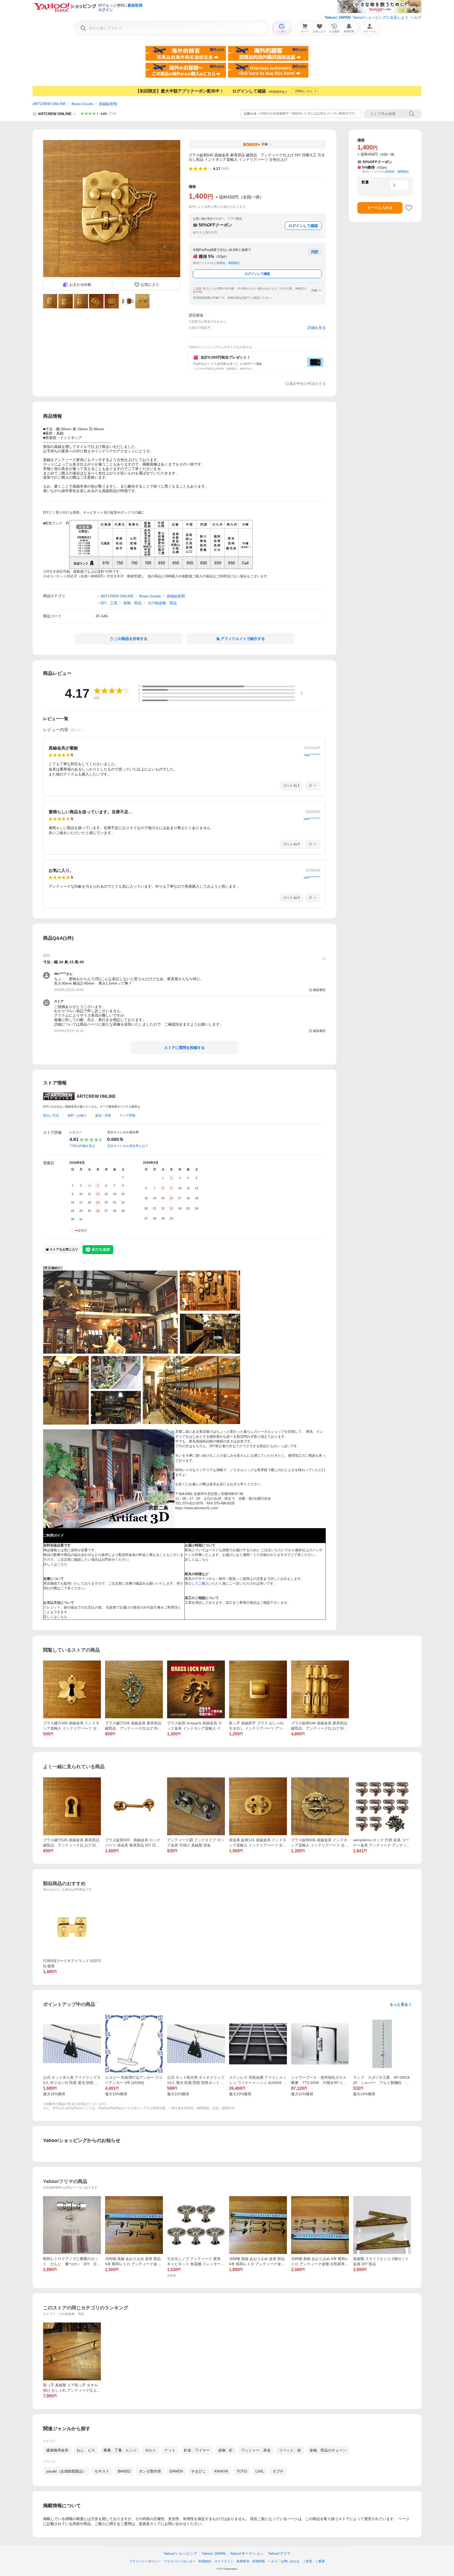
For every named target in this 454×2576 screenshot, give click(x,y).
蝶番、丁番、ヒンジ (120, 2450)
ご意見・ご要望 (314, 2561)
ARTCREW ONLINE (49, 104)
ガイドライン (224, 2561)
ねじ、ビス (86, 2450)
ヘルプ (416, 17)
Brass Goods (82, 104)
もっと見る (399, 2004)
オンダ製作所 (150, 2471)
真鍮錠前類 (108, 104)
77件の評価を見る (82, 1146)
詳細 (314, 290)
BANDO (124, 2471)
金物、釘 (225, 2450)
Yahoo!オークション (247, 2553)
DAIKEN (176, 2471)
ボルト (151, 2450)
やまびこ (199, 2471)
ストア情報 (127, 1115)
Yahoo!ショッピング (180, 2553)
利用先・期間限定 (228, 263)
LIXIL (260, 2471)
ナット (170, 2450)
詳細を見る (317, 328)
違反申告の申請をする (307, 384)
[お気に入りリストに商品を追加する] (409, 208)
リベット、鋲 (290, 2450)
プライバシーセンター (180, 2561)
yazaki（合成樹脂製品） (66, 2471)
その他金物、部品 (162, 603)
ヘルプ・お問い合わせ (284, 2561)
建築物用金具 (57, 2450)
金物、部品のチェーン (328, 2450)
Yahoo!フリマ (279, 2553)
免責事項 (243, 2561)
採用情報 (259, 2561)
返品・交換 (103, 1115)
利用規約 (205, 2561)
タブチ (278, 2471)
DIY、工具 (109, 603)
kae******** (312, 755)
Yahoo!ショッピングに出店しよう (380, 17)
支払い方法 (51, 1115)
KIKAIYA (221, 2471)
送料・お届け (77, 1115)
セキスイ (102, 2471)
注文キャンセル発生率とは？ (128, 1146)
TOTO (242, 2471)
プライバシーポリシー (145, 2561)
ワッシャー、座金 (256, 2450)
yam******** (312, 819)
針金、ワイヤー (197, 2450)
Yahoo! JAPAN (338, 17)
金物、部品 (132, 603)
